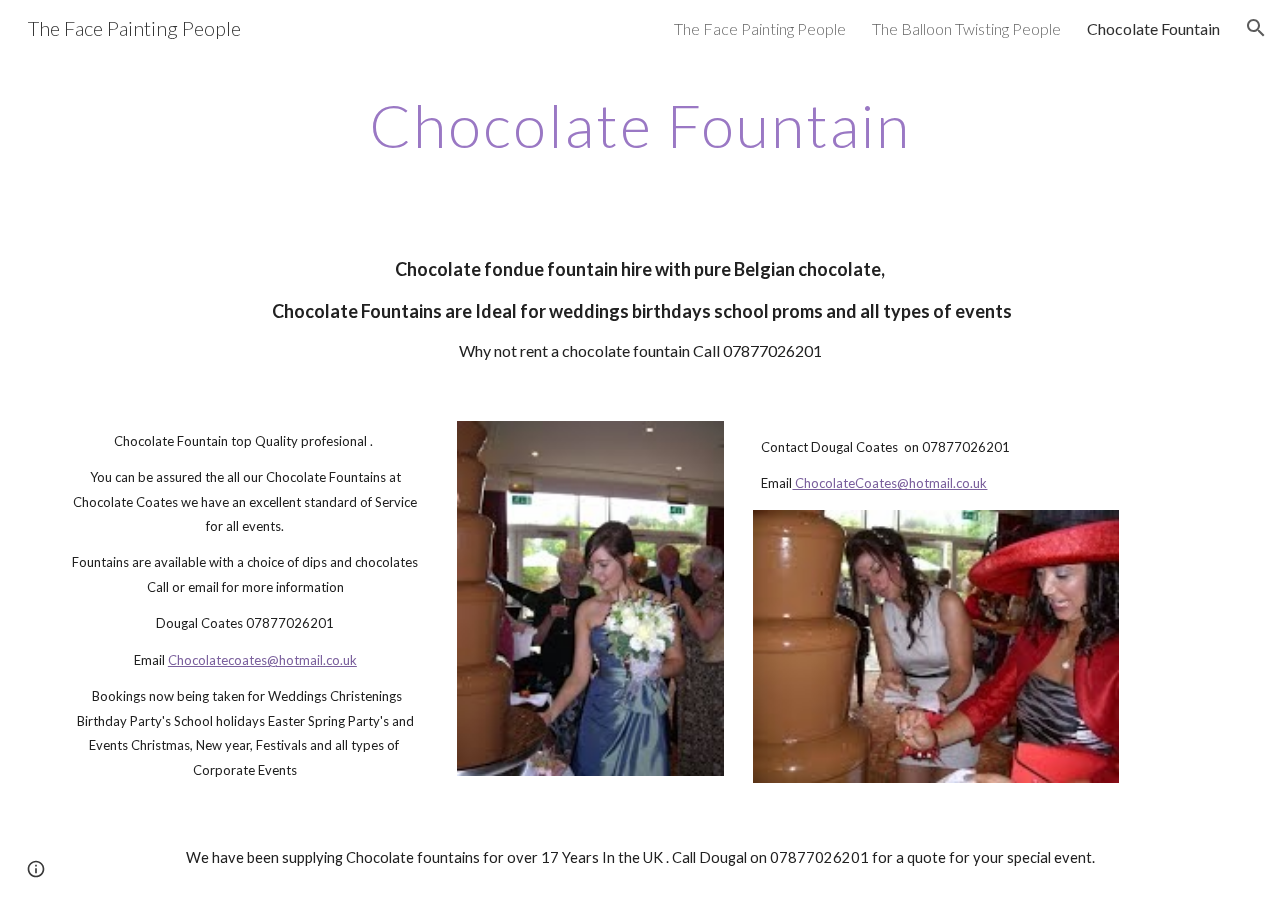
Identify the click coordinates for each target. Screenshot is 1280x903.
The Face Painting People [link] (760, 28)
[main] (640, 125)
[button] (1256, 28)
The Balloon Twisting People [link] (966, 28)
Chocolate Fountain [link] (1153, 28)
